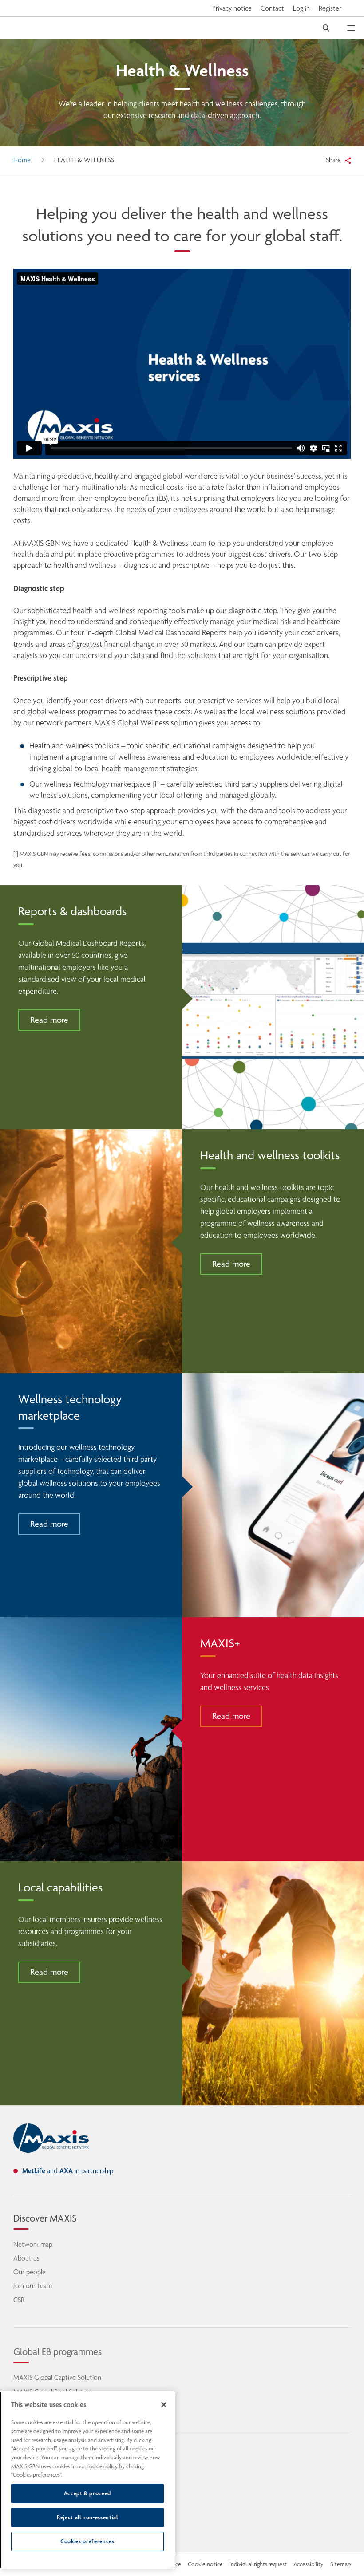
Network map (33, 2244)
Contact (272, 8)
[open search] (326, 28)
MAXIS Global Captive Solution (57, 2377)
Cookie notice (205, 2564)
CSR (19, 2300)
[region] (87, 2480)
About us (26, 2258)
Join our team (33, 2286)
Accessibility (309, 2564)
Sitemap (340, 2564)
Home (22, 160)
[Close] (164, 2405)
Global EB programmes (57, 2351)
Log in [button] (301, 8)
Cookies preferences (87, 2541)
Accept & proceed (88, 2493)
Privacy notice (232, 8)
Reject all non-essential (87, 2517)
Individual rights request (258, 2564)
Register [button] (330, 8)
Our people (30, 2272)
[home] (51, 2138)
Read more (49, 1020)
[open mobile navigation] (356, 28)
